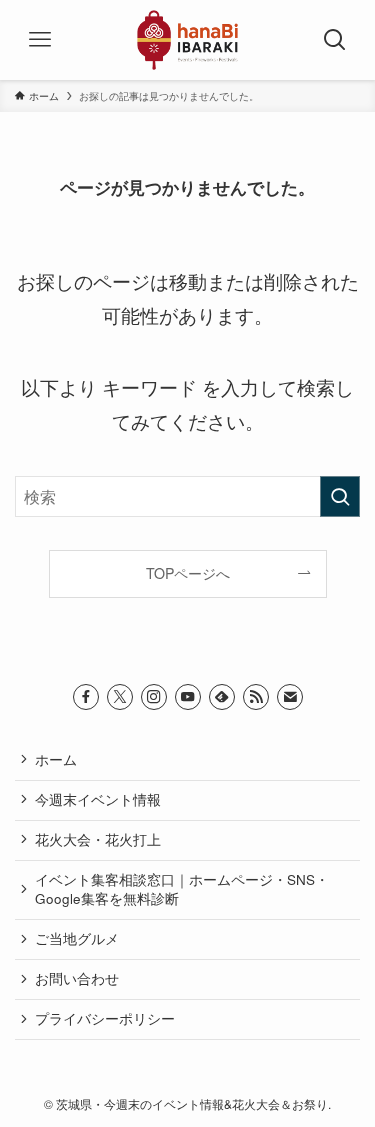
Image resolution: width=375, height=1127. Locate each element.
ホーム (56, 759)
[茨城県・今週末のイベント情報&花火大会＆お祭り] (188, 40)
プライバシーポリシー (105, 1018)
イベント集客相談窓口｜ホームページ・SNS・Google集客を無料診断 (182, 889)
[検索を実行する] (340, 497)
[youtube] (188, 697)
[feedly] (222, 697)
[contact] (290, 697)
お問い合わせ (77, 978)
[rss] (256, 697)
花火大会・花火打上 (98, 839)
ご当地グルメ (77, 938)
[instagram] (154, 697)
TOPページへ (188, 573)
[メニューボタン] (40, 40)
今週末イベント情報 (98, 799)
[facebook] (86, 697)
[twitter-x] (120, 697)
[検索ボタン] (335, 40)
